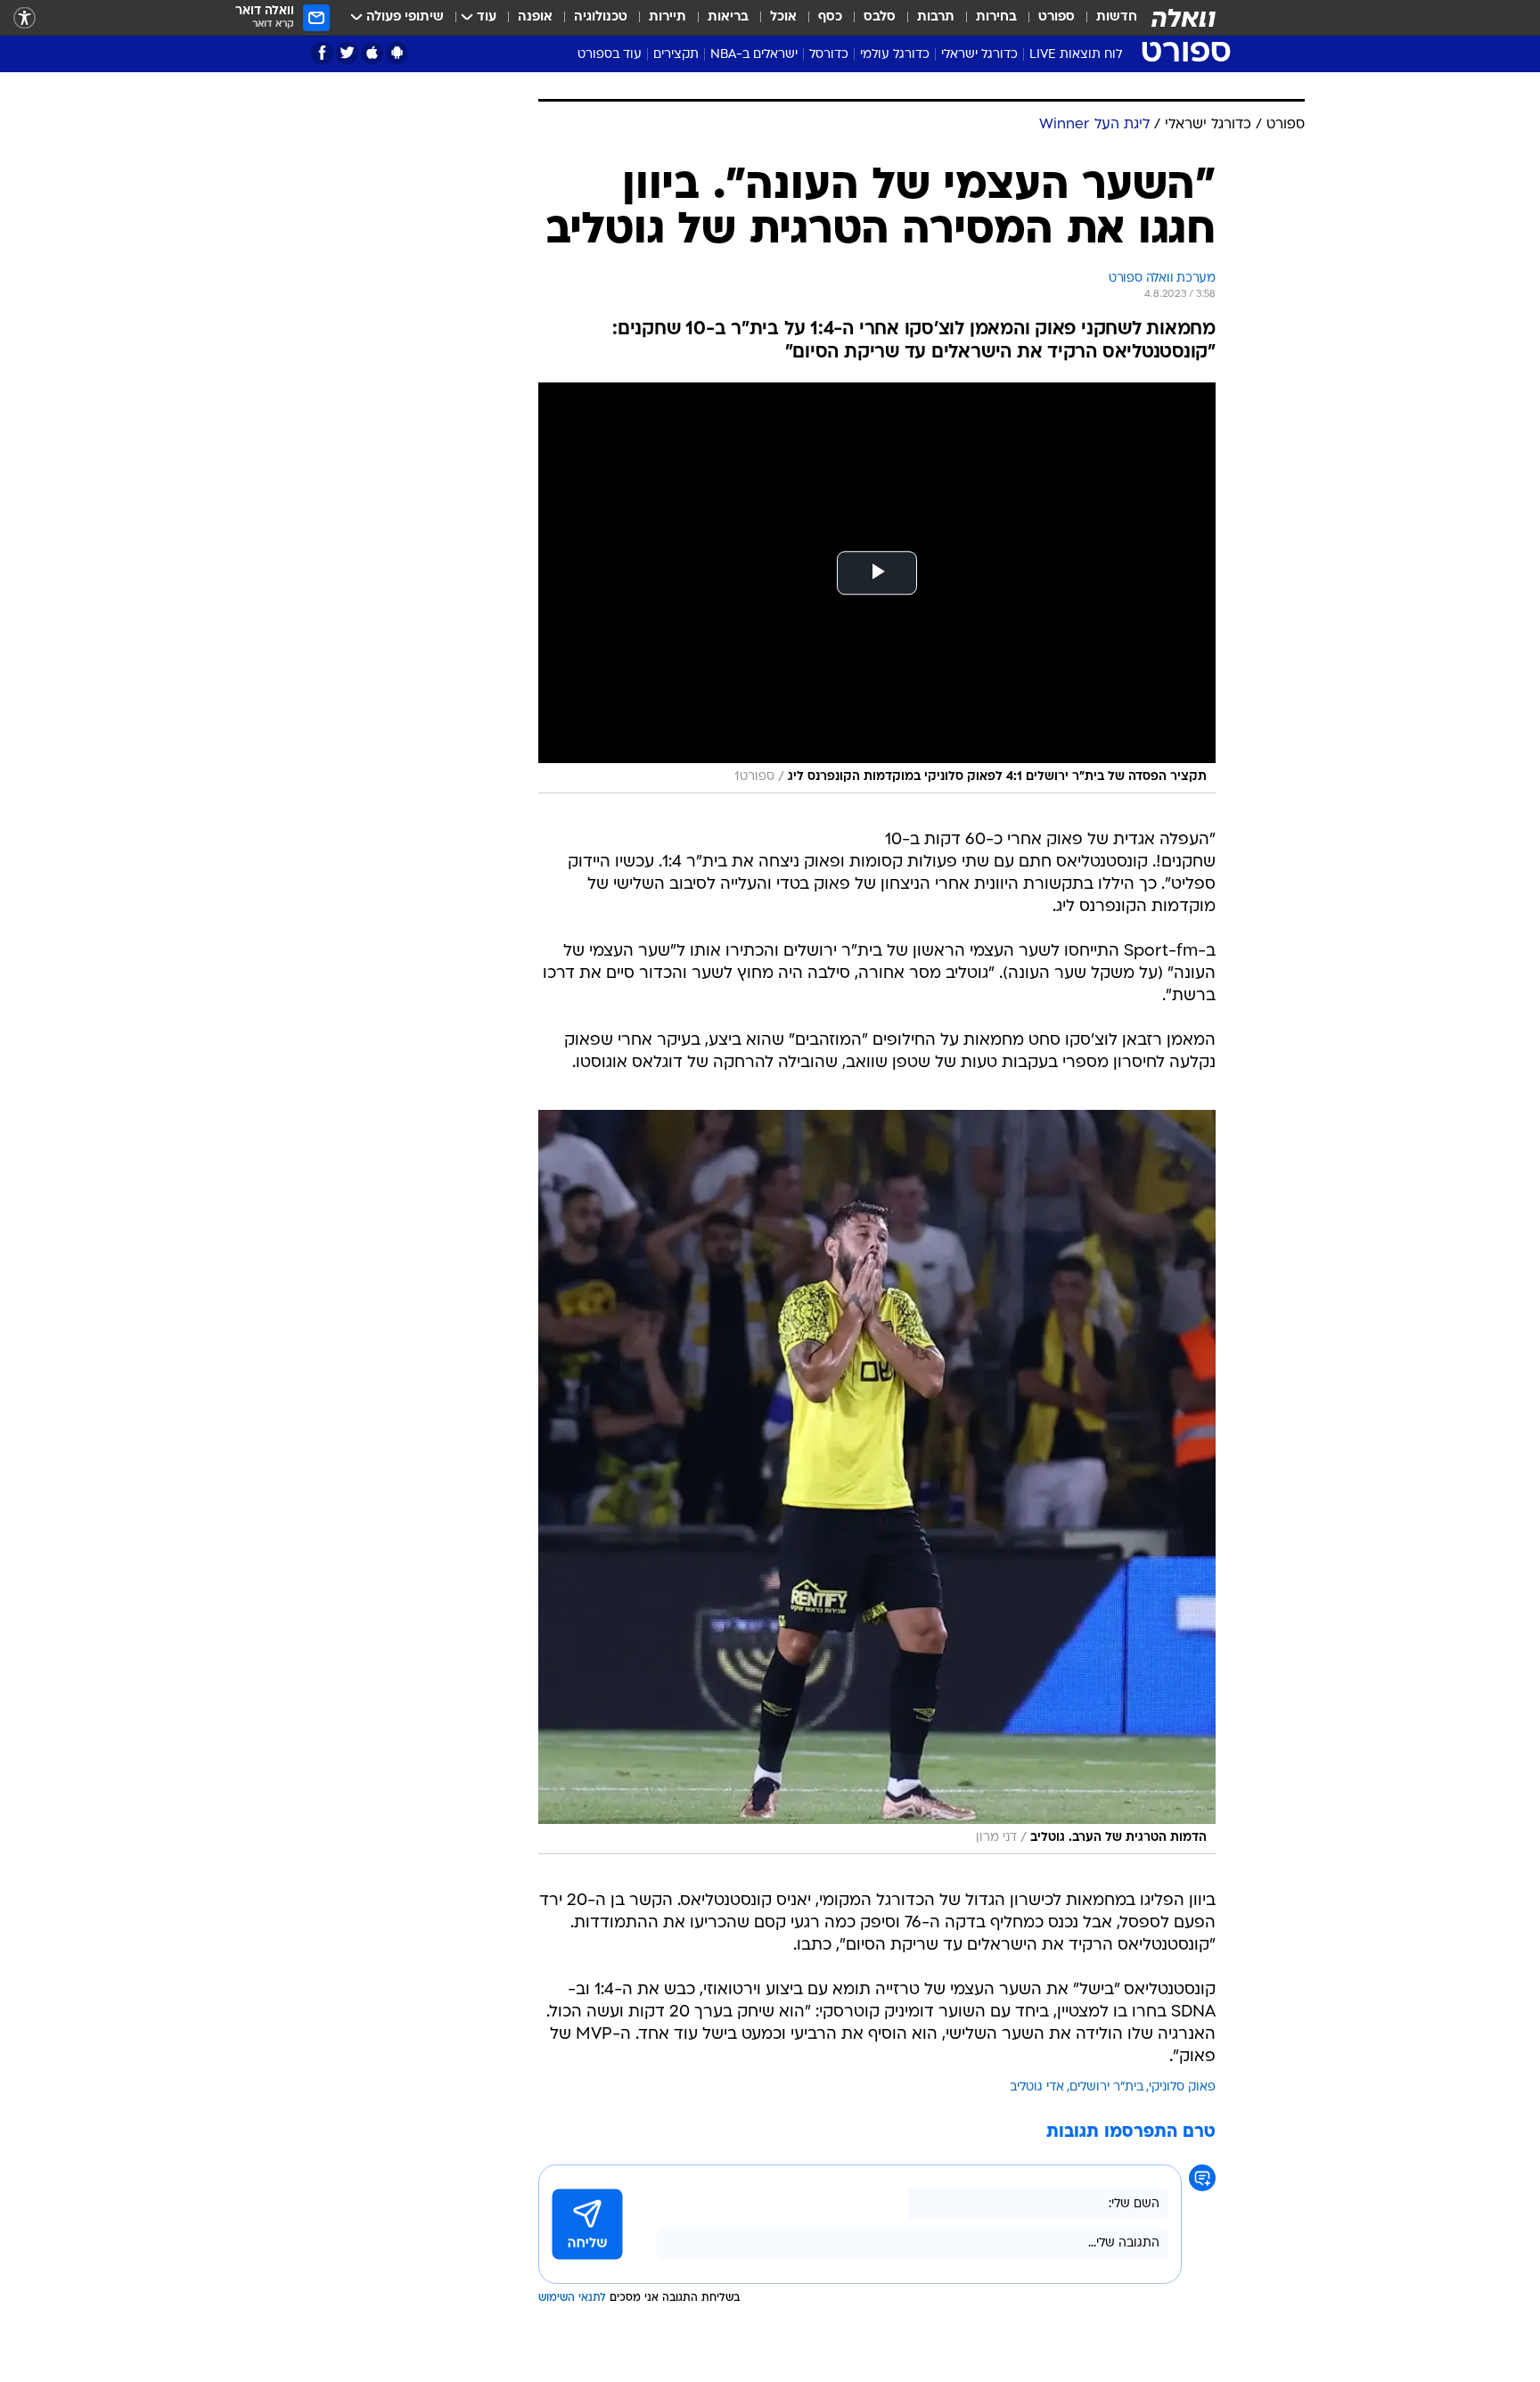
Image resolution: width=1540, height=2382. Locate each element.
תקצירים (676, 55)
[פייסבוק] (322, 53)
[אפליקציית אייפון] (372, 53)
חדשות (1117, 17)
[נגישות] (25, 18)
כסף (830, 17)
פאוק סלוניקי (1182, 2087)
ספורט (1057, 17)
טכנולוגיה (601, 17)
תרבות (936, 17)
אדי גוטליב (1037, 2087)
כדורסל (829, 55)
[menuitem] (1106, 18)
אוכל (783, 17)
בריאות (728, 17)
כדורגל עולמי (895, 55)
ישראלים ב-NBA (754, 55)
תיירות (668, 17)
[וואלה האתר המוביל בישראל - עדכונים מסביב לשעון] (1184, 18)
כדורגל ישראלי (979, 55)
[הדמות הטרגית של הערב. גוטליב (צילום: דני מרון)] (877, 1482)
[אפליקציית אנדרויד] (397, 53)
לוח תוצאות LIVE (1076, 55)
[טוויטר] (347, 53)
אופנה (535, 17)
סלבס (880, 17)
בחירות (996, 17)
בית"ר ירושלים (1106, 2087)
